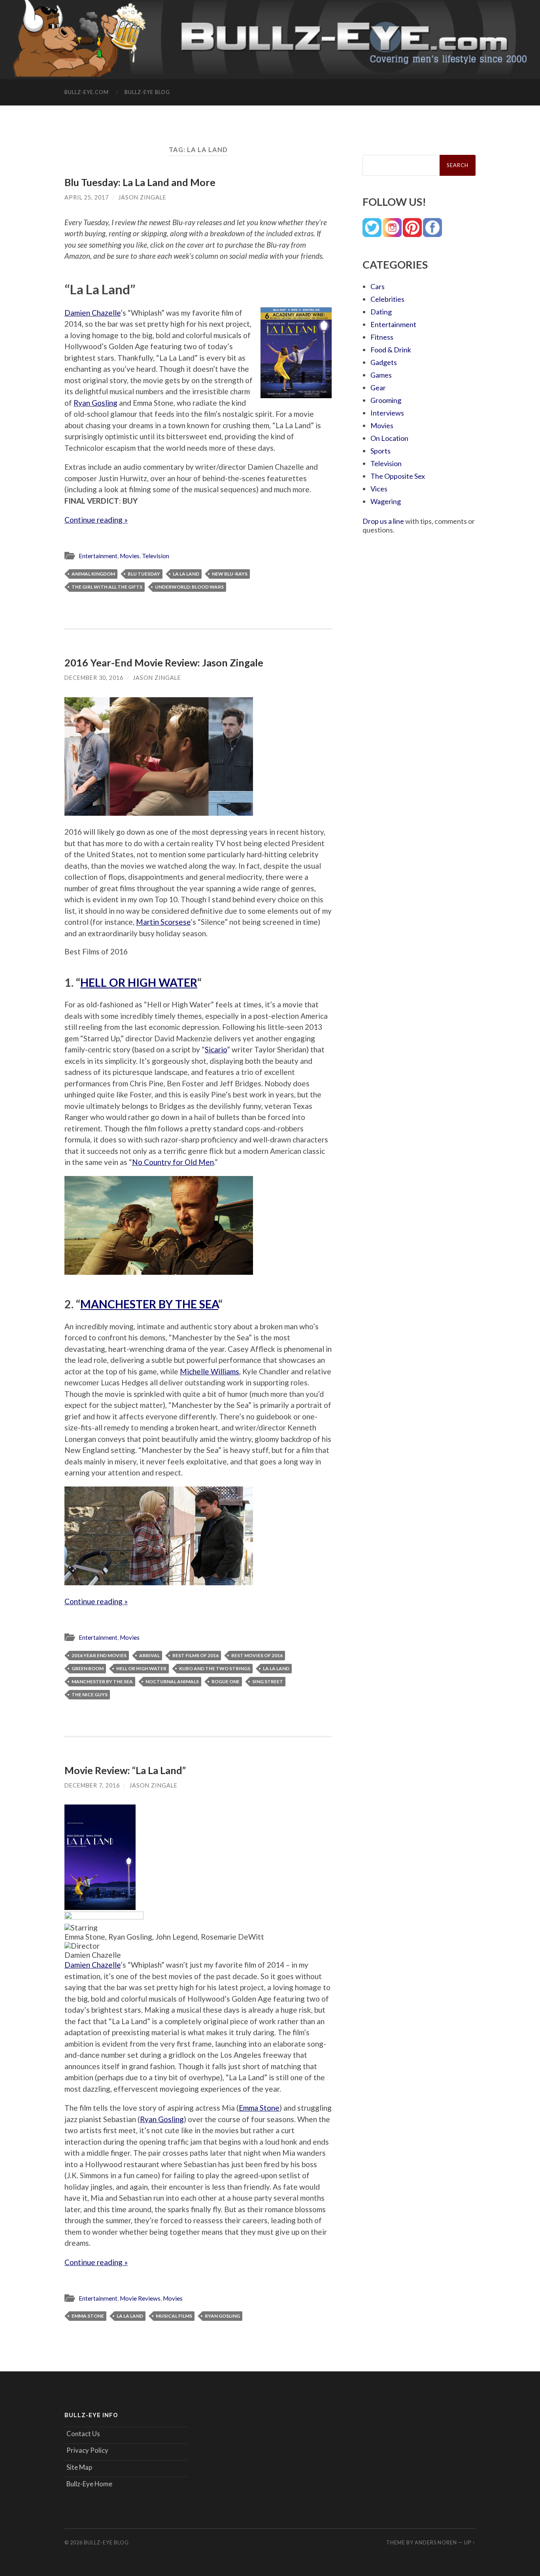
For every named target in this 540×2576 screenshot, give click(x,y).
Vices (379, 489)
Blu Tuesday (144, 574)
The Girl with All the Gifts (107, 587)
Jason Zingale (142, 197)
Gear (378, 388)
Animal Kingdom (93, 574)
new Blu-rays (230, 574)
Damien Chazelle (93, 313)
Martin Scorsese (163, 922)
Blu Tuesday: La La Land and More (140, 182)
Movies (130, 556)
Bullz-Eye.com (87, 92)
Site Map (79, 2467)
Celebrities (387, 299)
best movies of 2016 (257, 1655)
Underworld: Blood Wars (189, 587)
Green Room (88, 1668)
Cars (378, 286)
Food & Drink (391, 350)
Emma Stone (259, 2108)
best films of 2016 (195, 1655)
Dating (381, 312)
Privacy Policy (87, 2450)
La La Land (186, 574)
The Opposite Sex (398, 476)
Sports (380, 451)
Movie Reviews (140, 2298)
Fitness (382, 337)
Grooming (386, 400)
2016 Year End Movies (99, 1655)
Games (381, 375)
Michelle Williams (210, 1371)
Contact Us (83, 2434)
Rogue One (226, 1681)
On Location (389, 438)
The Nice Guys (90, 1694)
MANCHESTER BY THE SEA (149, 1304)
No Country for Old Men (173, 1162)
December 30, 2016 (94, 678)
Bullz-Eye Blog (147, 92)
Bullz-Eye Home (89, 2484)
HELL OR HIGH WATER (139, 982)
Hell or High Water (141, 1668)
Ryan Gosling (95, 403)
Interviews (387, 413)
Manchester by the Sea (102, 1681)
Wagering (386, 501)
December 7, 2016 (92, 1785)
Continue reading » (96, 520)
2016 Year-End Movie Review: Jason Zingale (164, 662)
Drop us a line (383, 521)
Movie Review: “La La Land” (125, 1770)
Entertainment (98, 556)
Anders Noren (436, 2542)
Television (156, 556)
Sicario (216, 1049)
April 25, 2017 (87, 197)
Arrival (149, 1655)
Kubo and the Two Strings (215, 1668)
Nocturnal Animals (172, 1681)
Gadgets (384, 362)
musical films (174, 2316)
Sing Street (268, 1681)
